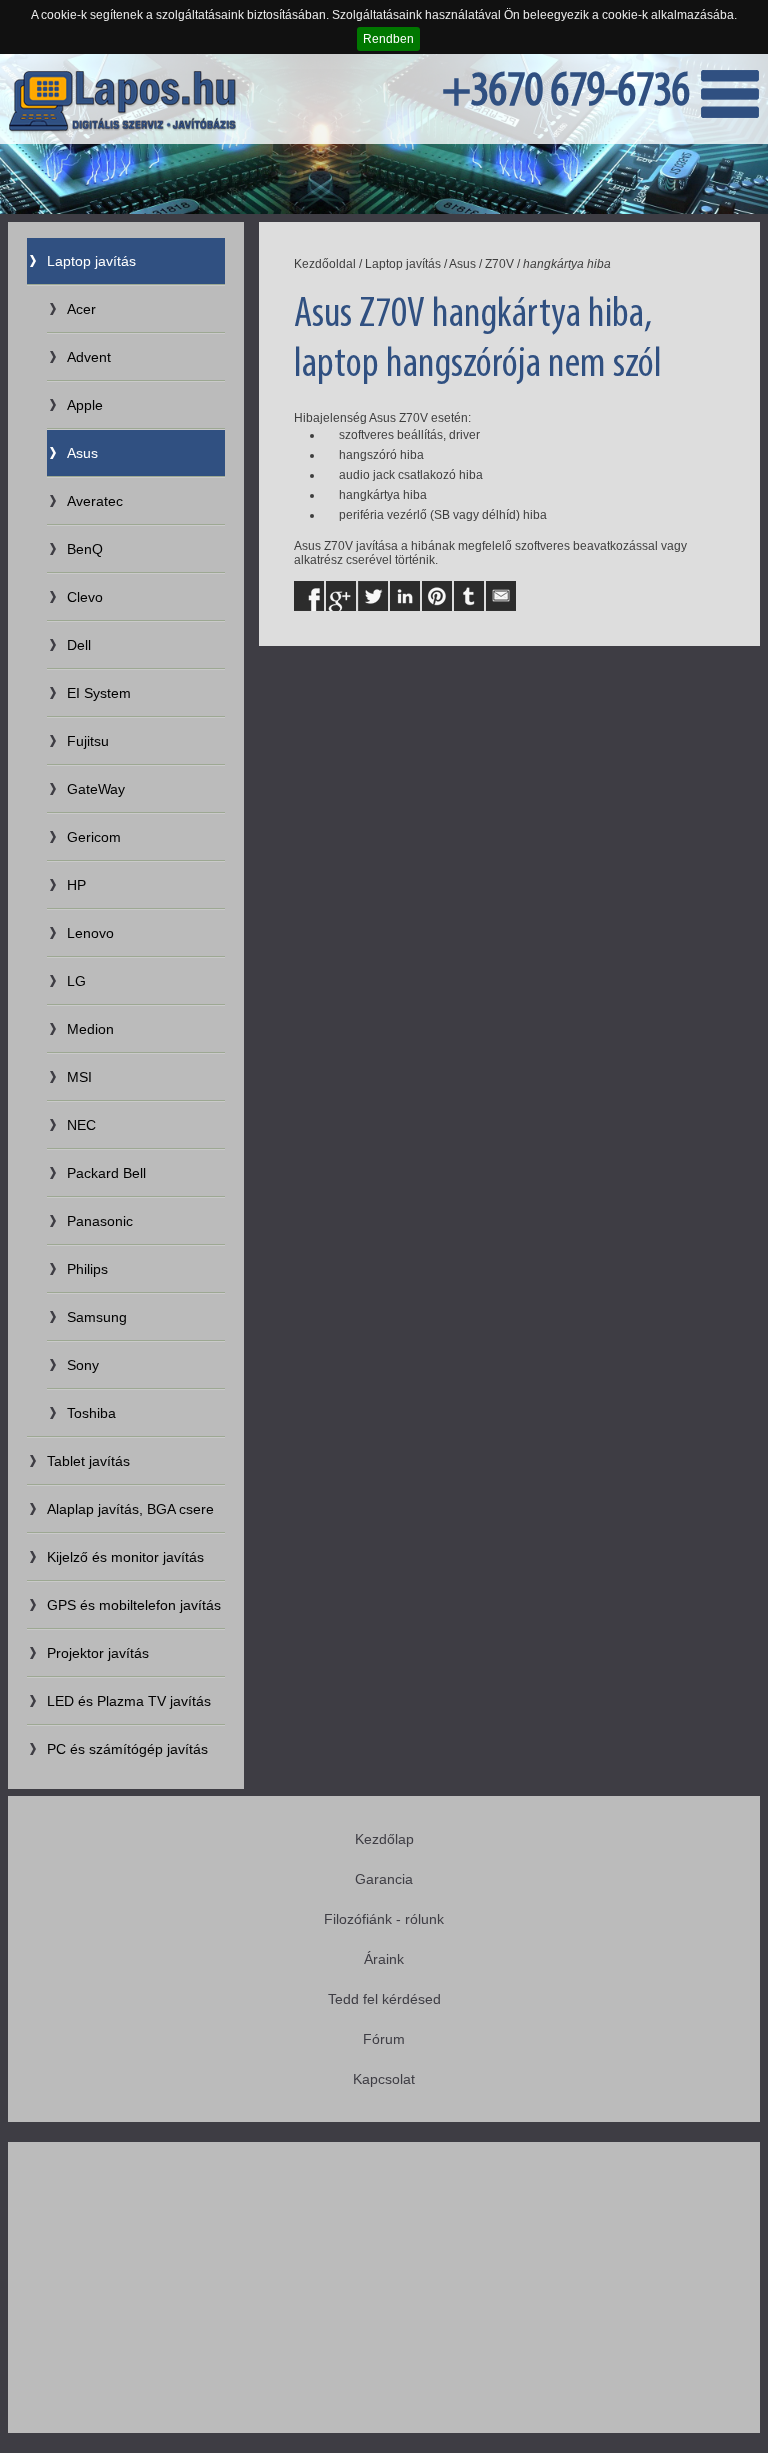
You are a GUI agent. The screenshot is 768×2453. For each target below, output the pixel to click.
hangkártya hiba (567, 264)
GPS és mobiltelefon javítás (134, 1605)
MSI (79, 1077)
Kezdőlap (384, 1839)
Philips (87, 1269)
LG (76, 981)
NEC (81, 1125)
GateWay (96, 789)
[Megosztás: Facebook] (309, 596)
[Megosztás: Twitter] (373, 596)
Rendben (388, 39)
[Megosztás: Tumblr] (469, 596)
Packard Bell (106, 1173)
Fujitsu (88, 741)
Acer (81, 309)
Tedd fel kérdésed (384, 1999)
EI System (99, 693)
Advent (89, 357)
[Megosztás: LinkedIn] (405, 596)
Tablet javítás (88, 1461)
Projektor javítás (98, 1653)
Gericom (94, 837)
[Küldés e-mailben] (501, 596)
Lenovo (90, 933)
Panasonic (100, 1221)
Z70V (499, 264)
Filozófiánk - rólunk (384, 1919)
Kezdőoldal (325, 264)
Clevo (85, 597)
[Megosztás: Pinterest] (437, 596)
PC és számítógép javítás (127, 1749)
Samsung (97, 1317)
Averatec (95, 501)
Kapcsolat (384, 2079)
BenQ (85, 549)
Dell (79, 645)
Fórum (384, 2039)
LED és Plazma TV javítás (129, 1701)
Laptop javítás (91, 261)
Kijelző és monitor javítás (125, 1557)
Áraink (384, 1959)
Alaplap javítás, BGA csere (130, 1509)
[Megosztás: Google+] (341, 596)
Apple (85, 405)
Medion (90, 1029)
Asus (82, 453)
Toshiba (91, 1413)
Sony (83, 1365)
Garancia (384, 1879)
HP (76, 885)
